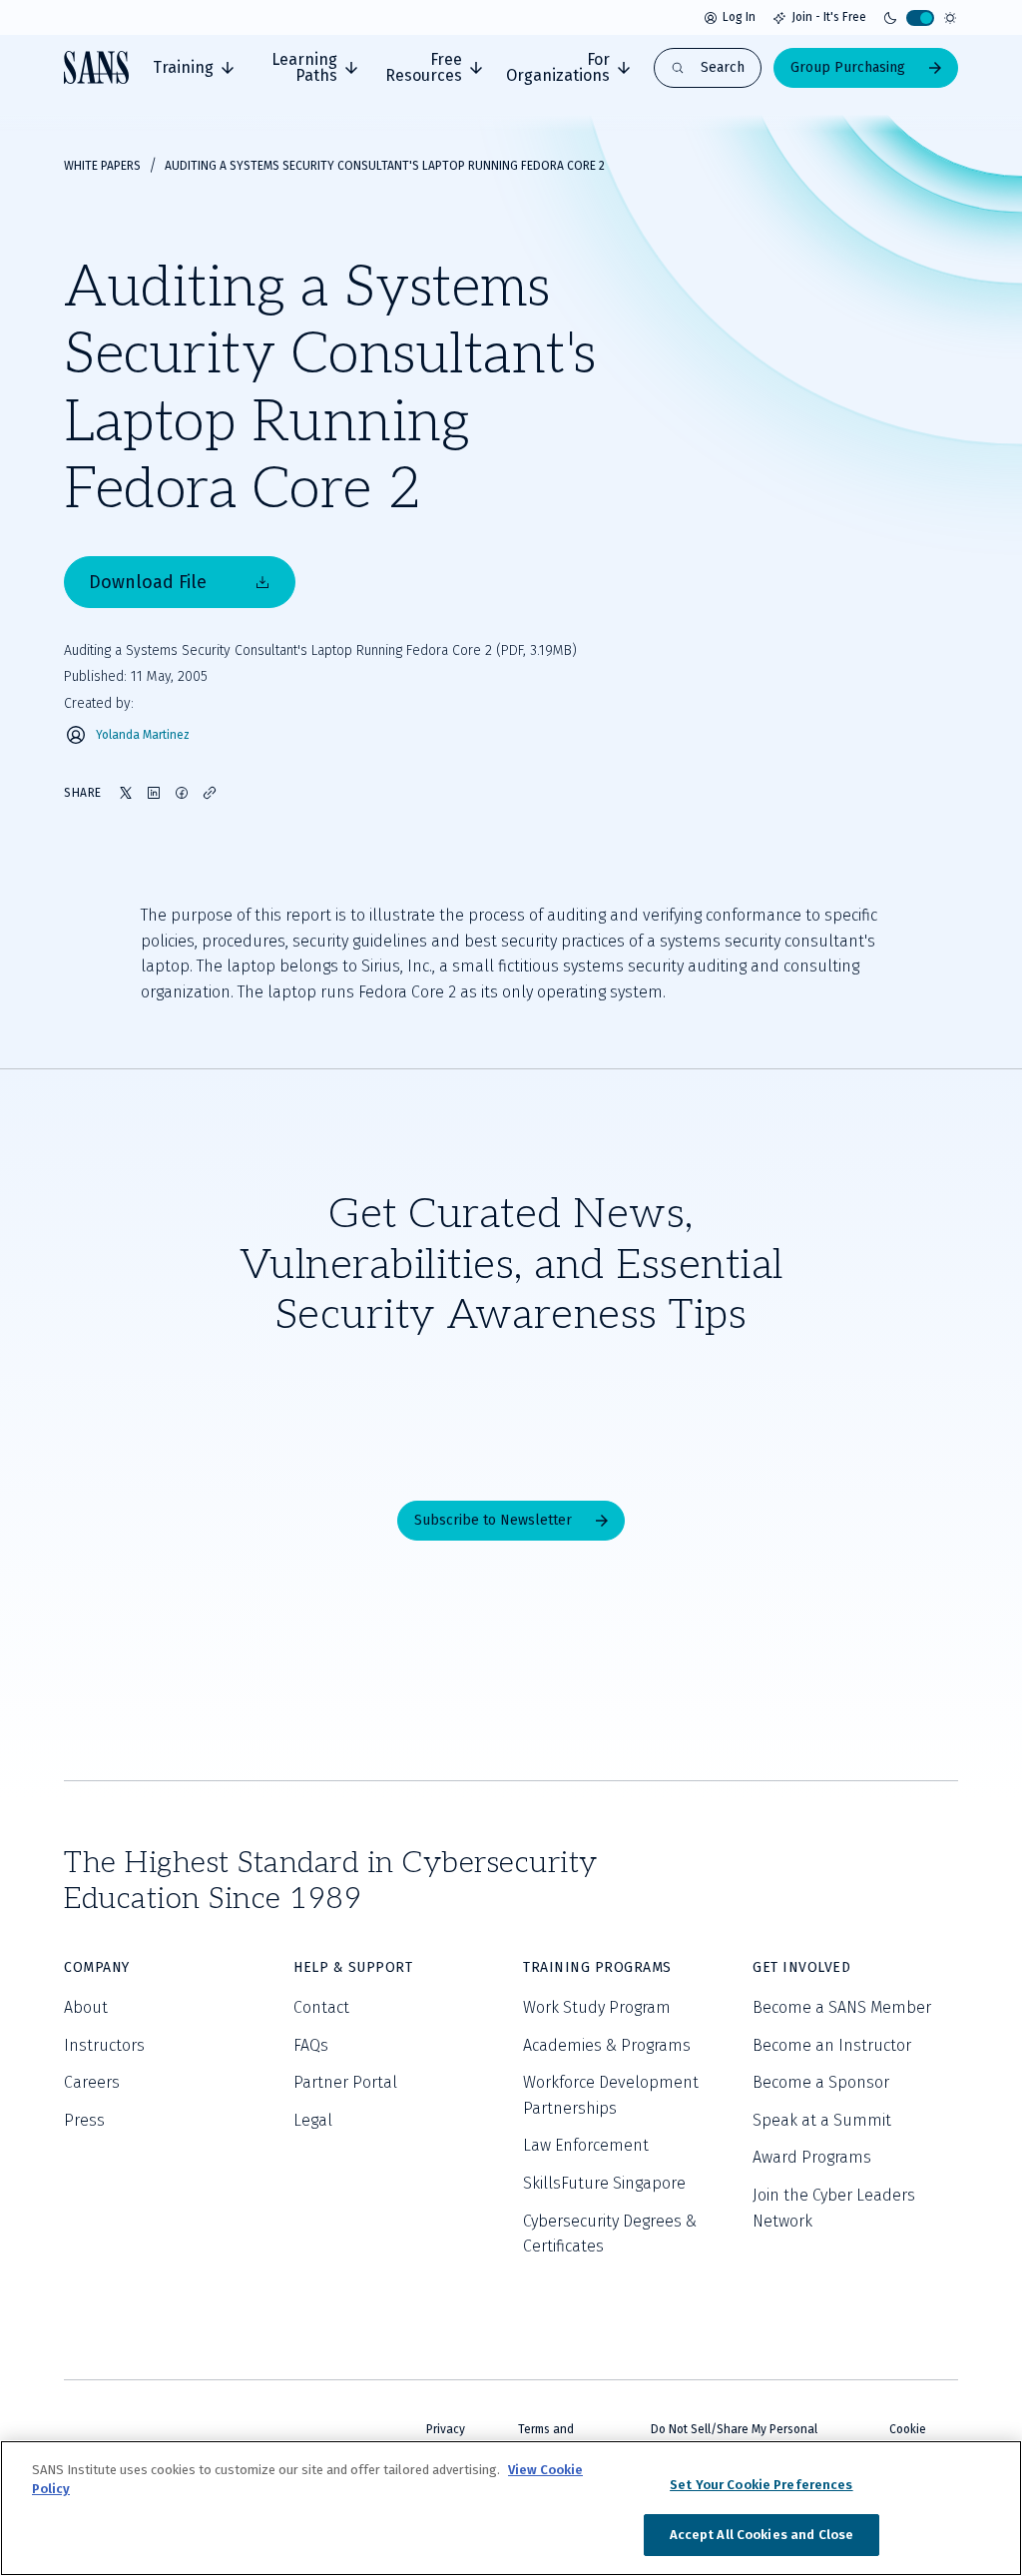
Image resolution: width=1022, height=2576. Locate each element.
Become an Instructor (832, 2045)
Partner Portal (345, 2082)
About (86, 2007)
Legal (313, 2120)
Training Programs (597, 1967)
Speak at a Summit (822, 2120)
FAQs (311, 2045)
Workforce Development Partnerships (611, 2095)
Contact (321, 2007)
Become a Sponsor (821, 2082)
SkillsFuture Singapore (604, 2183)
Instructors (104, 2045)
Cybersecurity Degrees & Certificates (610, 2234)
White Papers (102, 166)
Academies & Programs (607, 2045)
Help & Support (353, 1967)
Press (84, 2120)
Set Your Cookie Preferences (762, 2485)
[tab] (193, 68)
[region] (511, 2508)
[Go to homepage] (96, 67)
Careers (92, 2082)
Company (97, 1967)
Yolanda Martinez (143, 735)
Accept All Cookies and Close (762, 2535)
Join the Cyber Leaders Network (834, 2208)
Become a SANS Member (842, 2007)
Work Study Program (597, 2007)
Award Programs (812, 2157)
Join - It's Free (829, 17)
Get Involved (801, 1967)
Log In (739, 17)
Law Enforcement (586, 2145)
